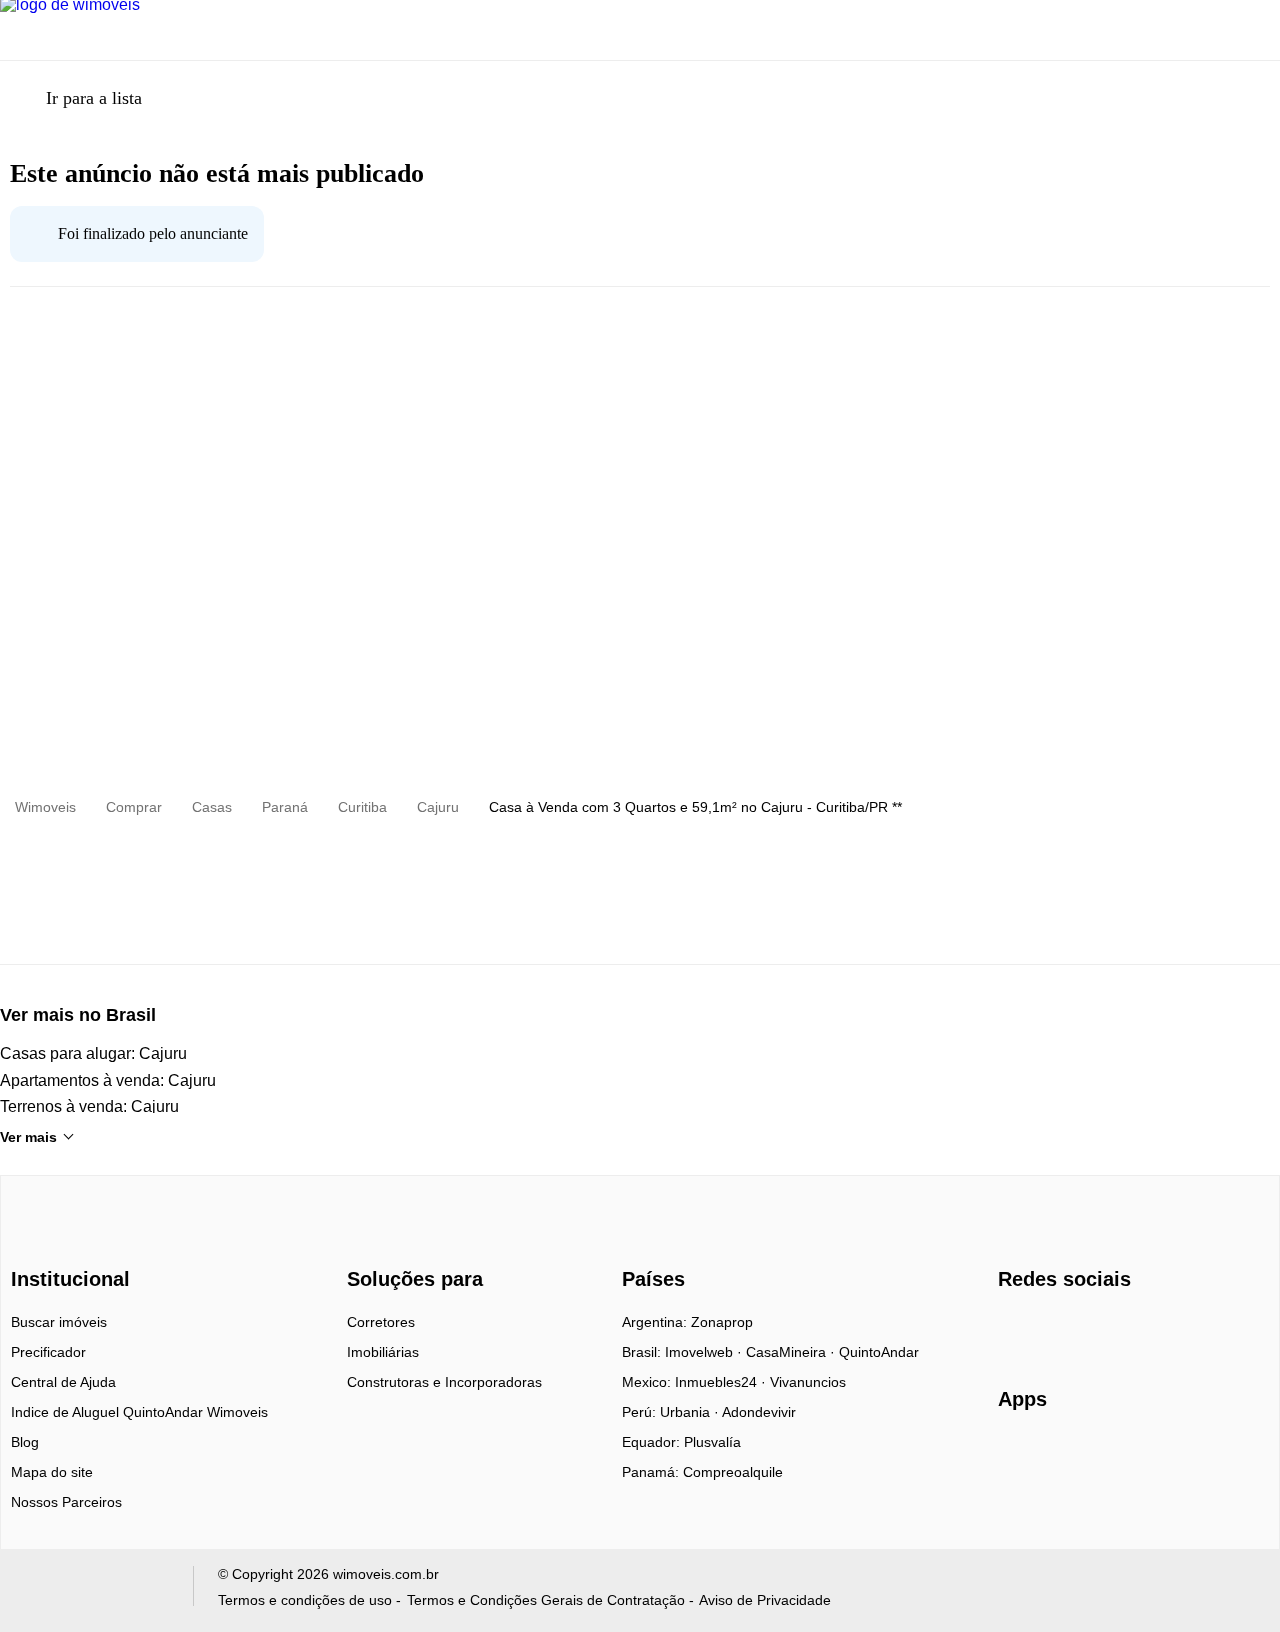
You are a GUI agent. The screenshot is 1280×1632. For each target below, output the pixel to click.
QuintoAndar (879, 1352)
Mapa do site (52, 1472)
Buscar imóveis (59, 1322)
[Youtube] (1080, 1329)
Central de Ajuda (63, 1382)
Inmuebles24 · (722, 1382)
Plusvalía (712, 1442)
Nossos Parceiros (66, 1502)
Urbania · (691, 1412)
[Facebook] (1014, 1329)
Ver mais (28, 1137)
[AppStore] (1062, 1456)
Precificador (48, 1352)
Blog (25, 1442)
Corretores (381, 1322)
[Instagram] (1047, 1329)
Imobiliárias (383, 1352)
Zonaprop (722, 1322)
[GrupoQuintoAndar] (93, 1590)
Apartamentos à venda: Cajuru (108, 1080)
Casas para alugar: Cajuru (93, 1053)
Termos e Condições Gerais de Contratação (546, 1600)
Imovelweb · (705, 1352)
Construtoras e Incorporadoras (444, 1382)
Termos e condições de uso (305, 1600)
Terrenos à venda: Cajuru (89, 1106)
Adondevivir (759, 1412)
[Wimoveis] (73, 1243)
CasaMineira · (792, 1352)
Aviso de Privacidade (765, 1600)
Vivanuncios (808, 1382)
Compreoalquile (733, 1472)
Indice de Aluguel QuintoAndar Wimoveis (139, 1412)
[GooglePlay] (1197, 1457)
